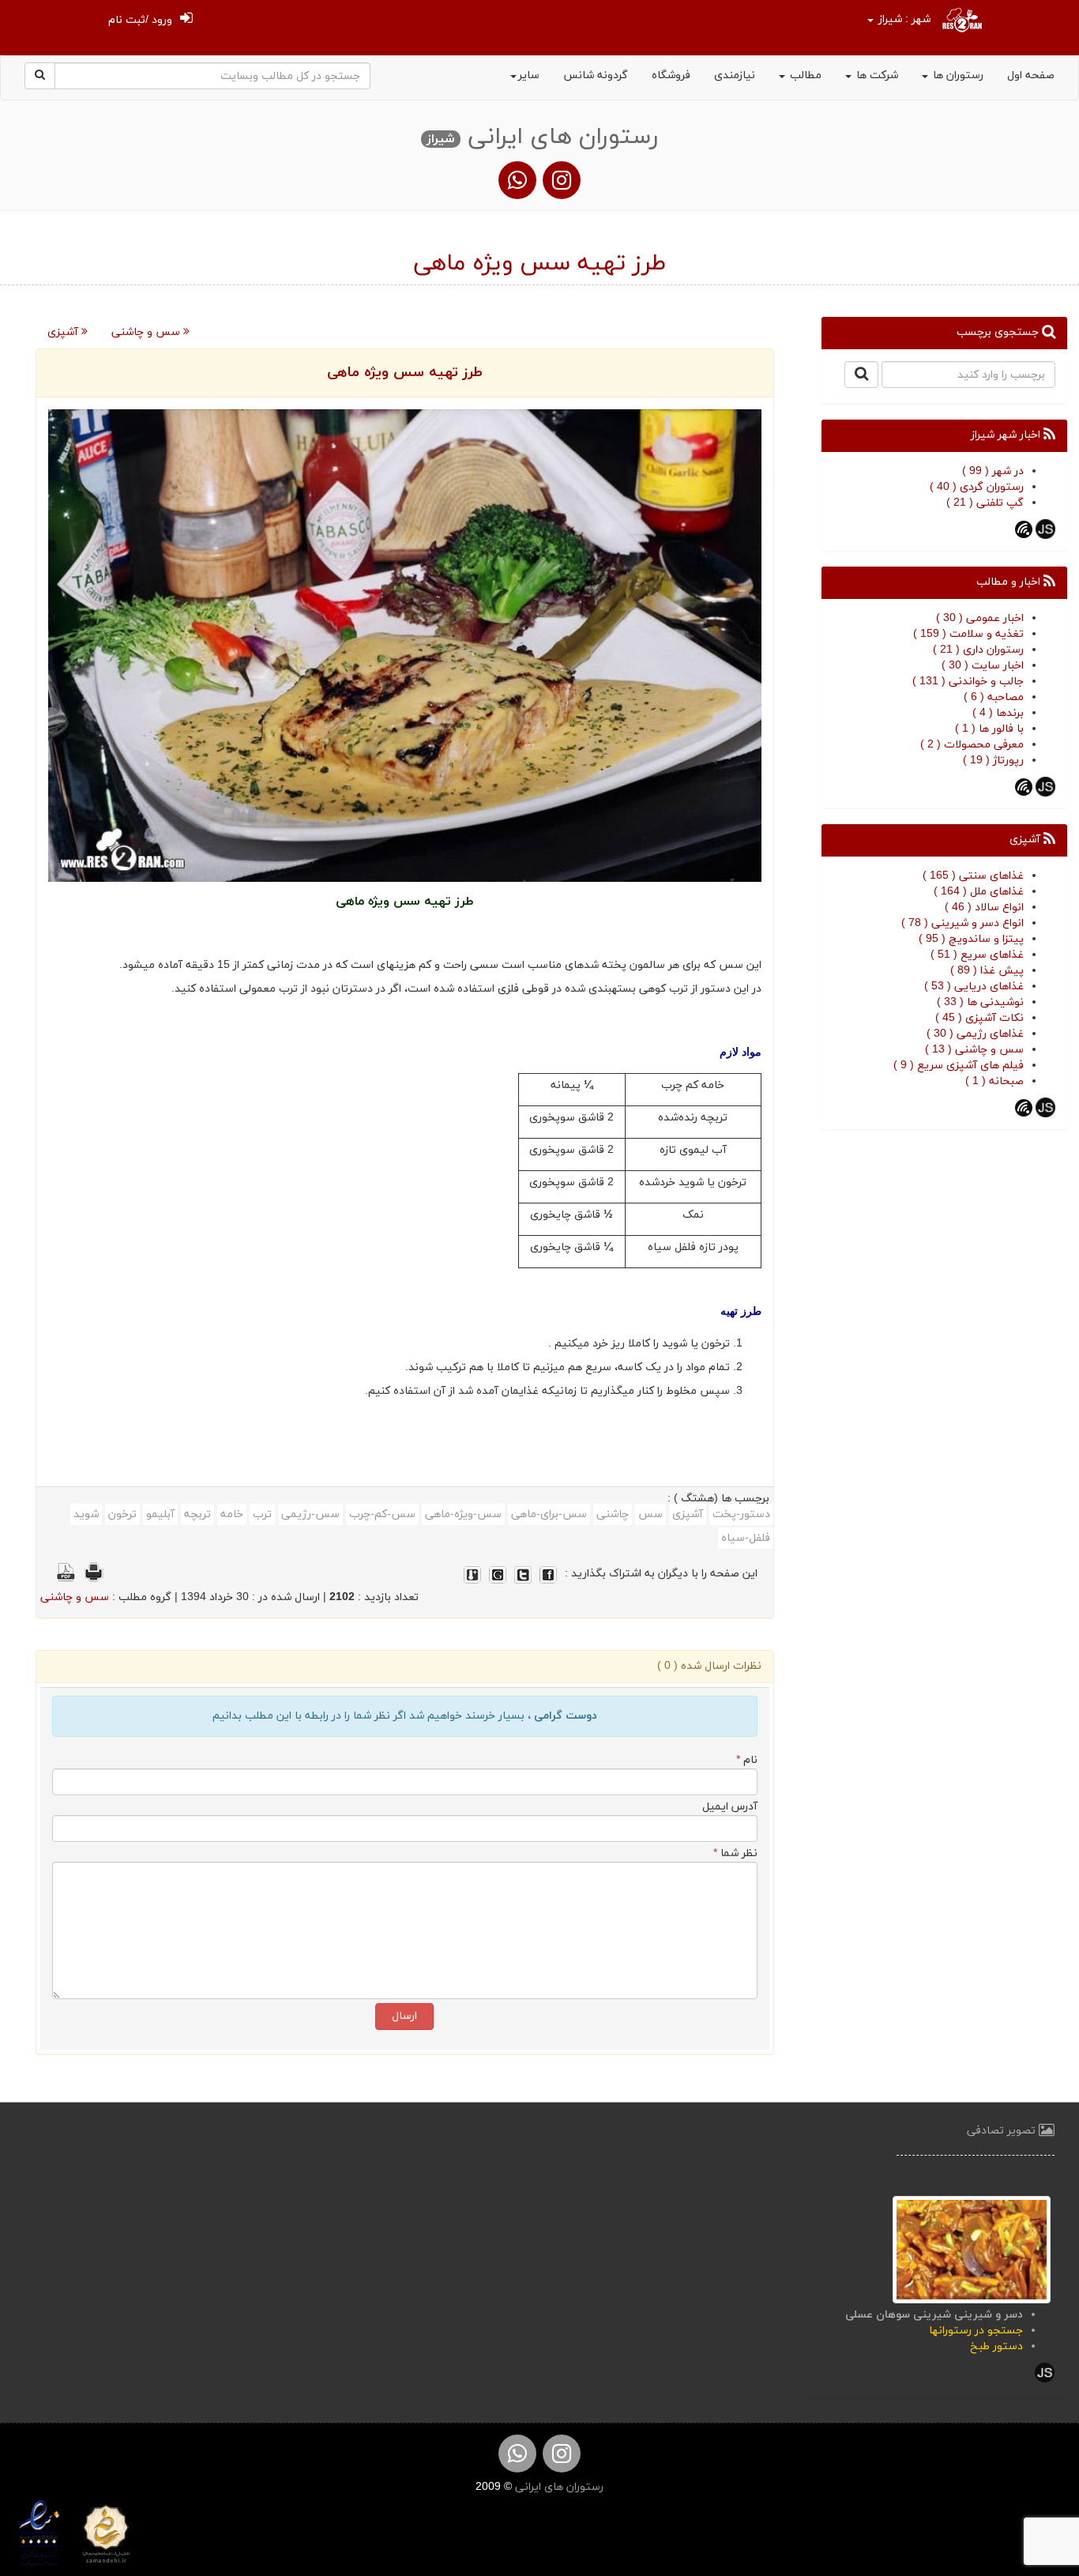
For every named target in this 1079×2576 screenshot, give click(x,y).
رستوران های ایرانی (558, 2487)
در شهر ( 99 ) (993, 471)
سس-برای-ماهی (549, 1514)
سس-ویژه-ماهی (463, 1514)
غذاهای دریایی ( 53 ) (974, 987)
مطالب (804, 75)
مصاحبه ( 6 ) (994, 697)
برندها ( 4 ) (998, 713)
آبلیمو (160, 1514)
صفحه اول (1031, 75)
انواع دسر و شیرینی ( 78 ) (962, 923)
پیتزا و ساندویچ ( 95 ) (971, 939)
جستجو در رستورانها (976, 2331)
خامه (232, 1514)
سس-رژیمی (310, 1514)
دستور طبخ (996, 2346)
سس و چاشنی (147, 332)
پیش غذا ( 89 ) (987, 971)
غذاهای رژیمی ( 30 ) (975, 1034)
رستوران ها (957, 75)
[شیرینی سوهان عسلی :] (972, 2248)
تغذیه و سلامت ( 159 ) (968, 634)
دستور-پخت (741, 1514)
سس (650, 1514)
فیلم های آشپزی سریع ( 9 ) (959, 1066)
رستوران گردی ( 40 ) (977, 487)
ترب (262, 1514)
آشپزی (64, 332)
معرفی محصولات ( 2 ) (972, 745)
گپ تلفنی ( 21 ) (985, 503)
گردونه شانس (596, 75)
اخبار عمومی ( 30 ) (980, 618)
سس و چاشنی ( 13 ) (974, 1050)
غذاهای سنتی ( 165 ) (973, 876)
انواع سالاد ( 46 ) (984, 908)
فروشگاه (671, 75)
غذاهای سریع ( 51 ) (977, 955)
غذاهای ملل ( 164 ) (979, 892)
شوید (86, 1514)
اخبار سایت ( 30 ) (983, 666)
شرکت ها (876, 75)
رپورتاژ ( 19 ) (993, 761)
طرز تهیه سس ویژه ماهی (405, 373)
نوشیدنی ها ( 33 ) (980, 1002)
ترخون (122, 1514)
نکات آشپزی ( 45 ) (979, 1018)
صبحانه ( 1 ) (994, 1081)
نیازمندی (735, 75)
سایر (529, 75)
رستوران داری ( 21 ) (978, 650)
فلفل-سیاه (746, 1538)
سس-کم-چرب (382, 1514)
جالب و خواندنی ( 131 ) (968, 682)
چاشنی (613, 1514)
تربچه (197, 1514)
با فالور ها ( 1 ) (989, 729)
